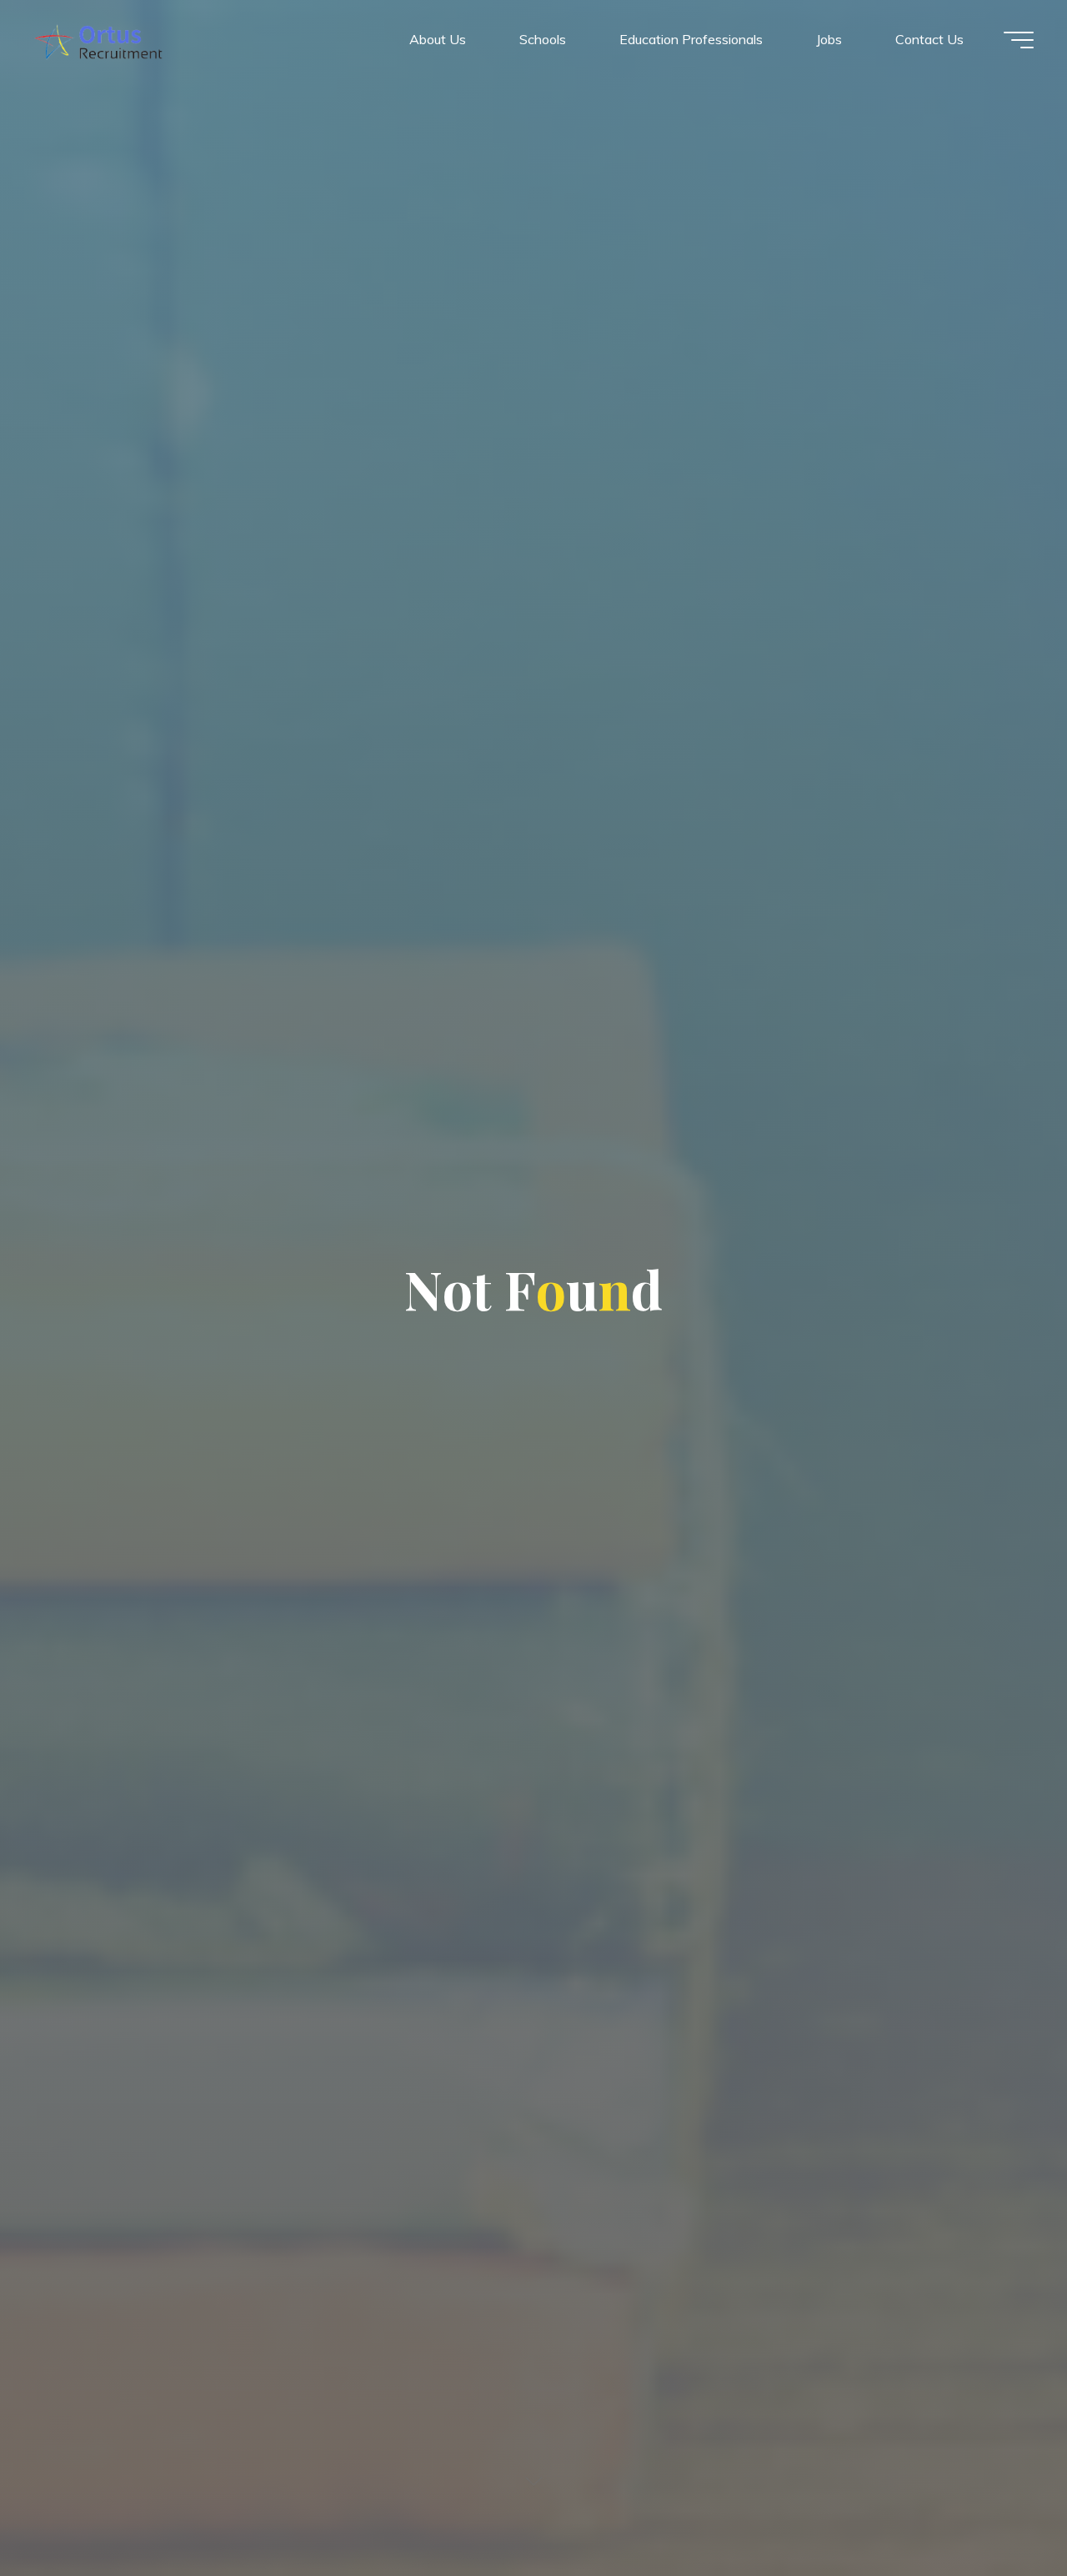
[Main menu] (1019, 40)
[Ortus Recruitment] (98, 39)
